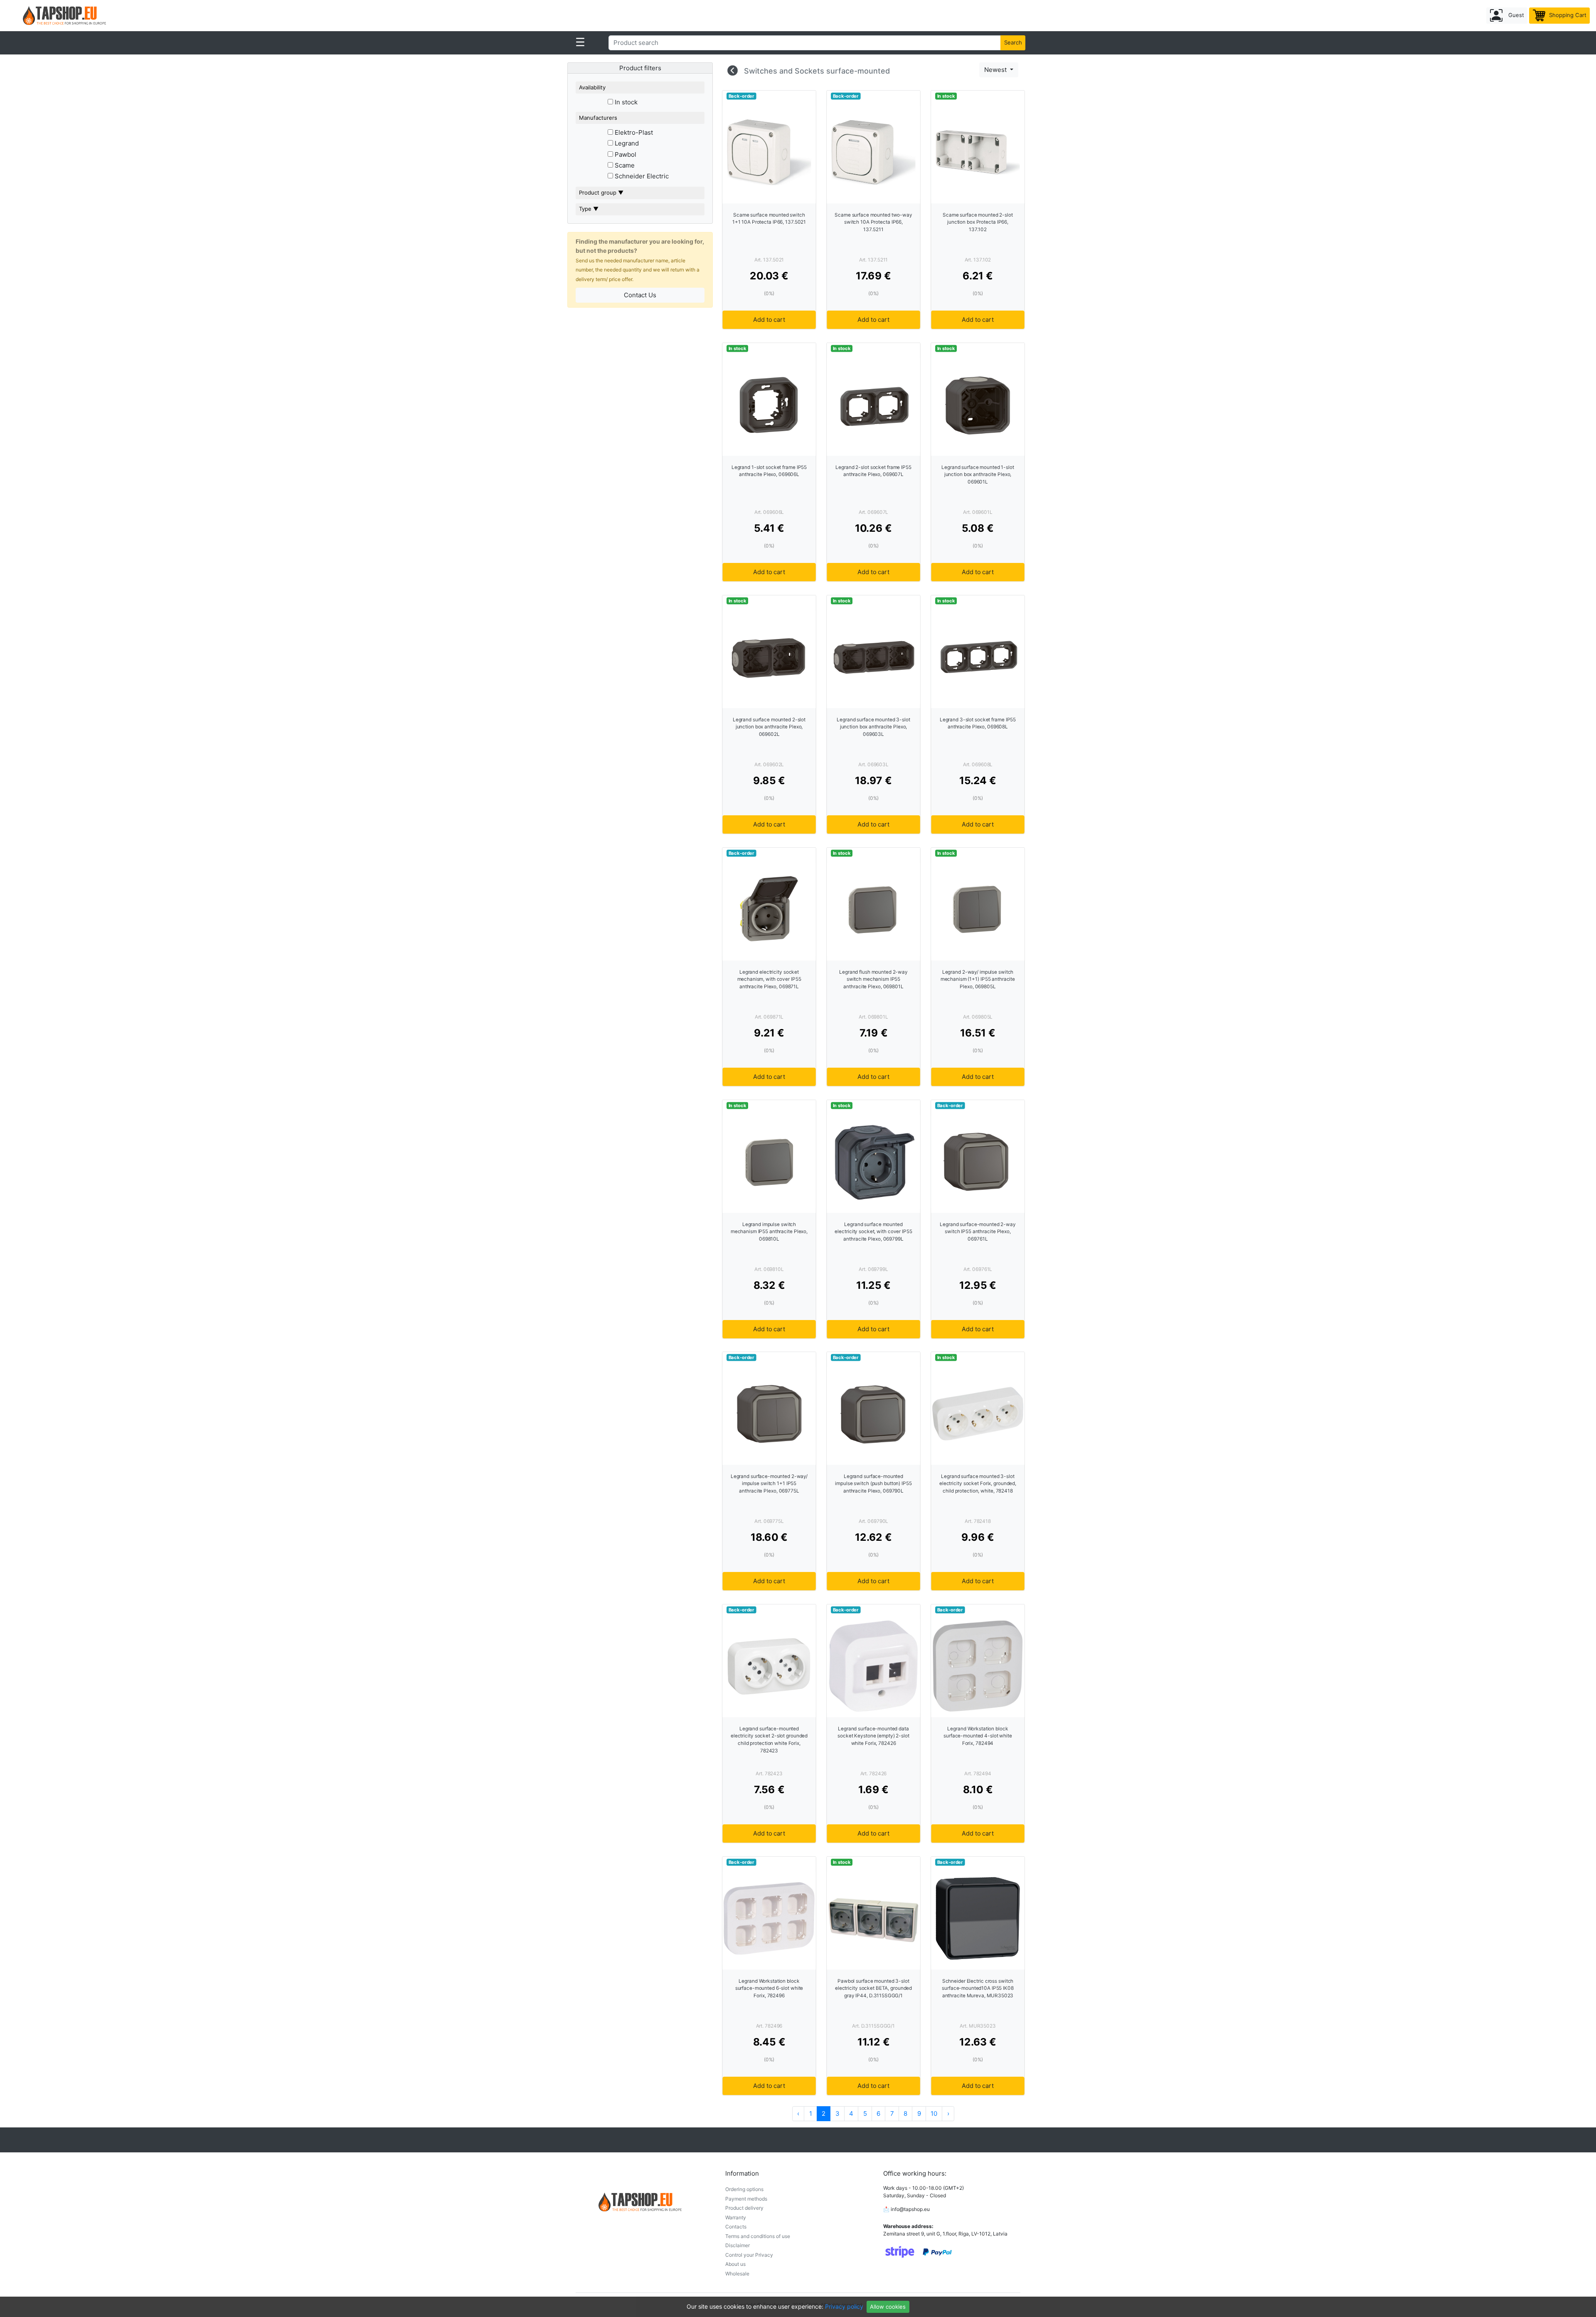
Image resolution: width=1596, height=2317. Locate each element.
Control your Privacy (749, 2255)
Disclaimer (738, 2245)
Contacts (736, 2227)
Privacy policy (844, 2306)
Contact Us (640, 295)
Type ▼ (589, 209)
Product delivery (744, 2208)
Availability (592, 87)
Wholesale (737, 2274)
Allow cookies (888, 2307)
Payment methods (746, 2199)
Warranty (736, 2217)
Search (1013, 42)
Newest (996, 70)
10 (934, 2113)
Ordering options (744, 2189)
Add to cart (769, 320)
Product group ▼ (601, 192)
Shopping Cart (1567, 15)
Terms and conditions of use (758, 2236)
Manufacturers (598, 118)
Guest (1515, 15)
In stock (625, 102)
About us (735, 2264)
